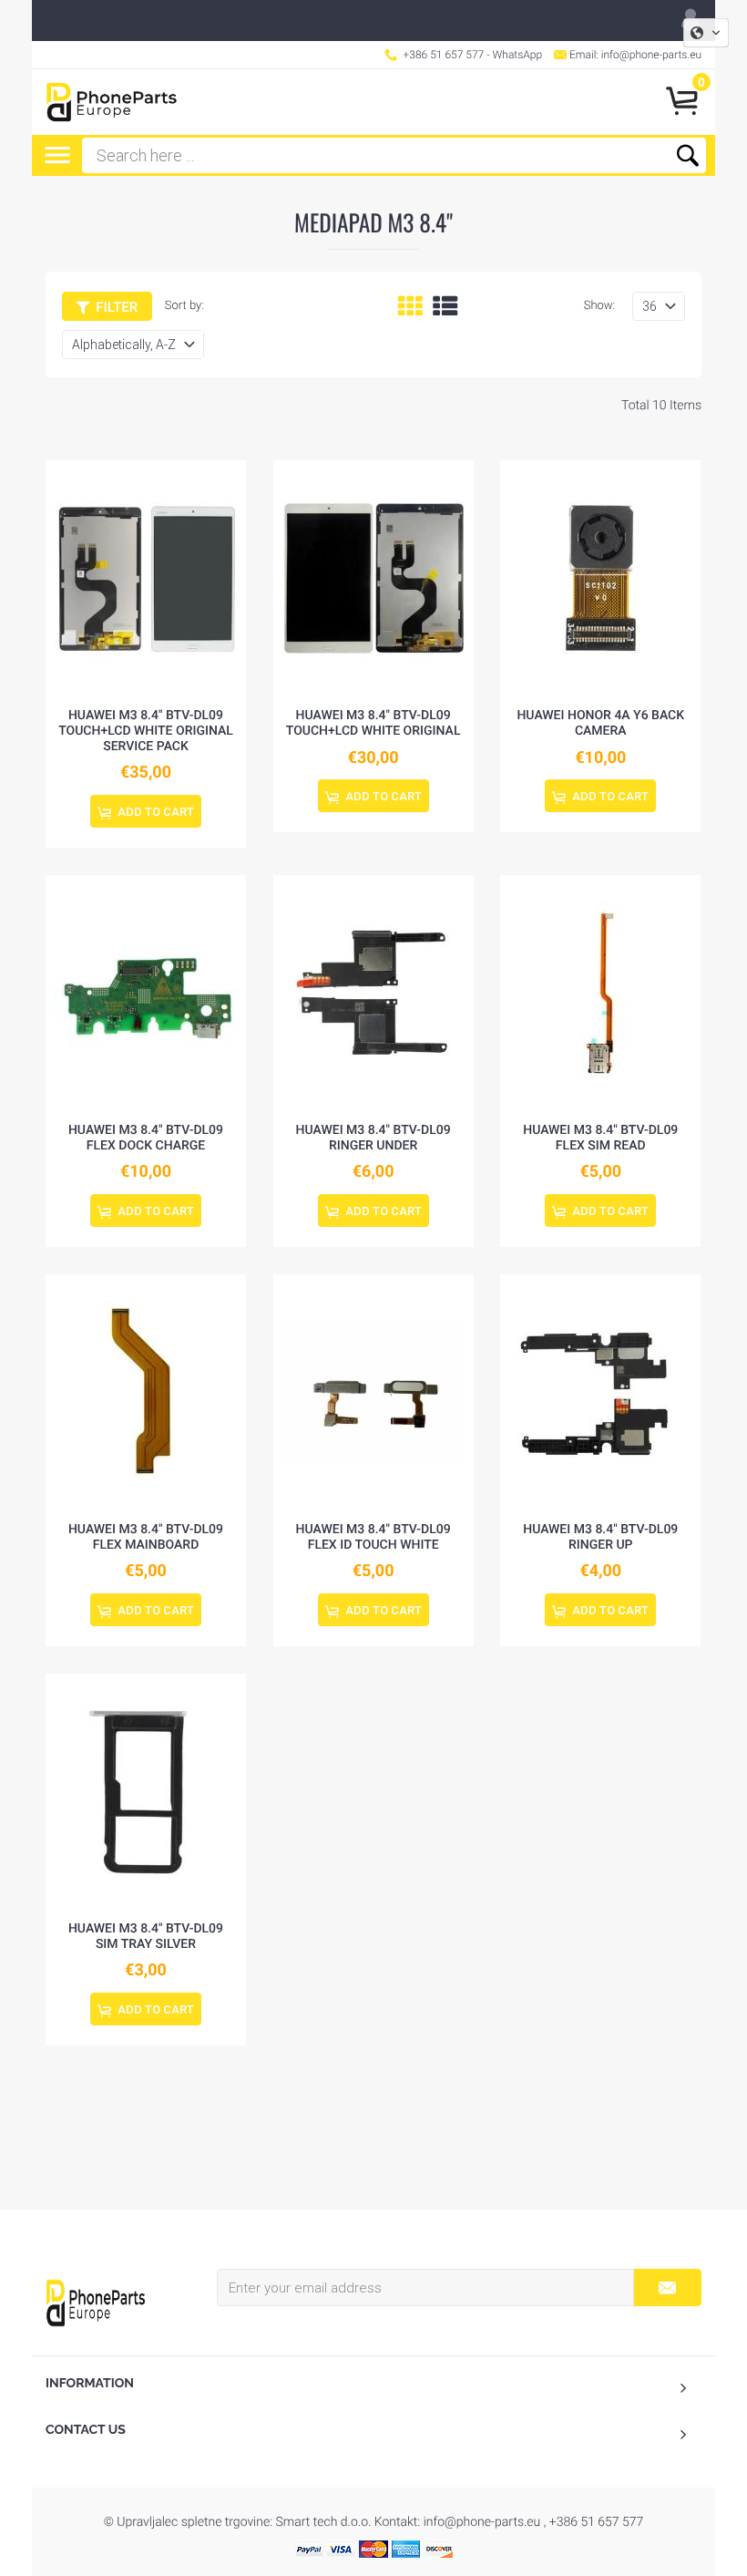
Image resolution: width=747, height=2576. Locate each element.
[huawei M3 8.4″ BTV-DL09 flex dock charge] (146, 994)
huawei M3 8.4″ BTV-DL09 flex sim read (600, 1138)
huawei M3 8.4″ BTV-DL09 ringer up (600, 1537)
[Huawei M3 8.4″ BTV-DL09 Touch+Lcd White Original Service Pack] (146, 579)
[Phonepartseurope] (96, 2302)
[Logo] (112, 102)
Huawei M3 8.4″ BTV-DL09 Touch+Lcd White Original (373, 723)
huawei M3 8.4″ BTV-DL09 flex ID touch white (373, 1537)
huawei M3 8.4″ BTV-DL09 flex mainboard (146, 1537)
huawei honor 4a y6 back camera (600, 723)
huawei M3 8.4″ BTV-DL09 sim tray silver (146, 1937)
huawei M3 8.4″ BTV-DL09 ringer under (373, 1138)
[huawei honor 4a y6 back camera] (600, 579)
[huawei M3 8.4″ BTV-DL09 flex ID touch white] (373, 1393)
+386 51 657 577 (444, 55)
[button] (706, 33)
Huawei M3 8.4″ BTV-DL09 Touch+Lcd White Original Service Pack (146, 731)
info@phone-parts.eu (651, 55)
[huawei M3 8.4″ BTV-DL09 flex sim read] (600, 994)
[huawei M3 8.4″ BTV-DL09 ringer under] (373, 994)
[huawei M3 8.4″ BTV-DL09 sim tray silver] (146, 1792)
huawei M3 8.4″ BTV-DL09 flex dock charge (146, 1138)
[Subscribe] (667, 2287)
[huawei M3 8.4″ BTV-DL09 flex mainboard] (146, 1393)
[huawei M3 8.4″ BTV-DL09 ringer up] (600, 1393)
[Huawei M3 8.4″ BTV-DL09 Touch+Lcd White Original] (373, 579)
